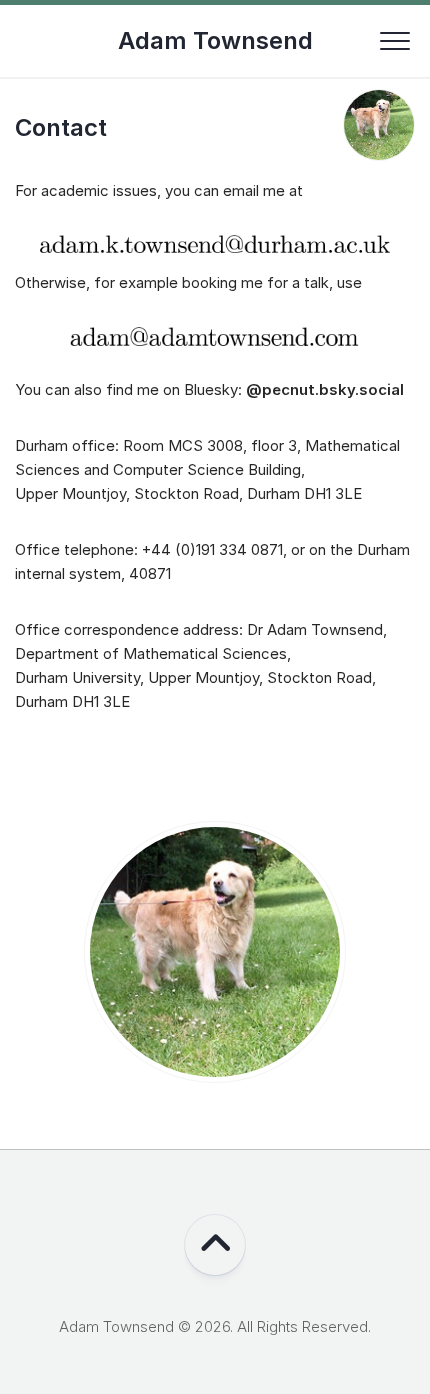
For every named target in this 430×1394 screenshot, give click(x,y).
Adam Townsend (215, 40)
